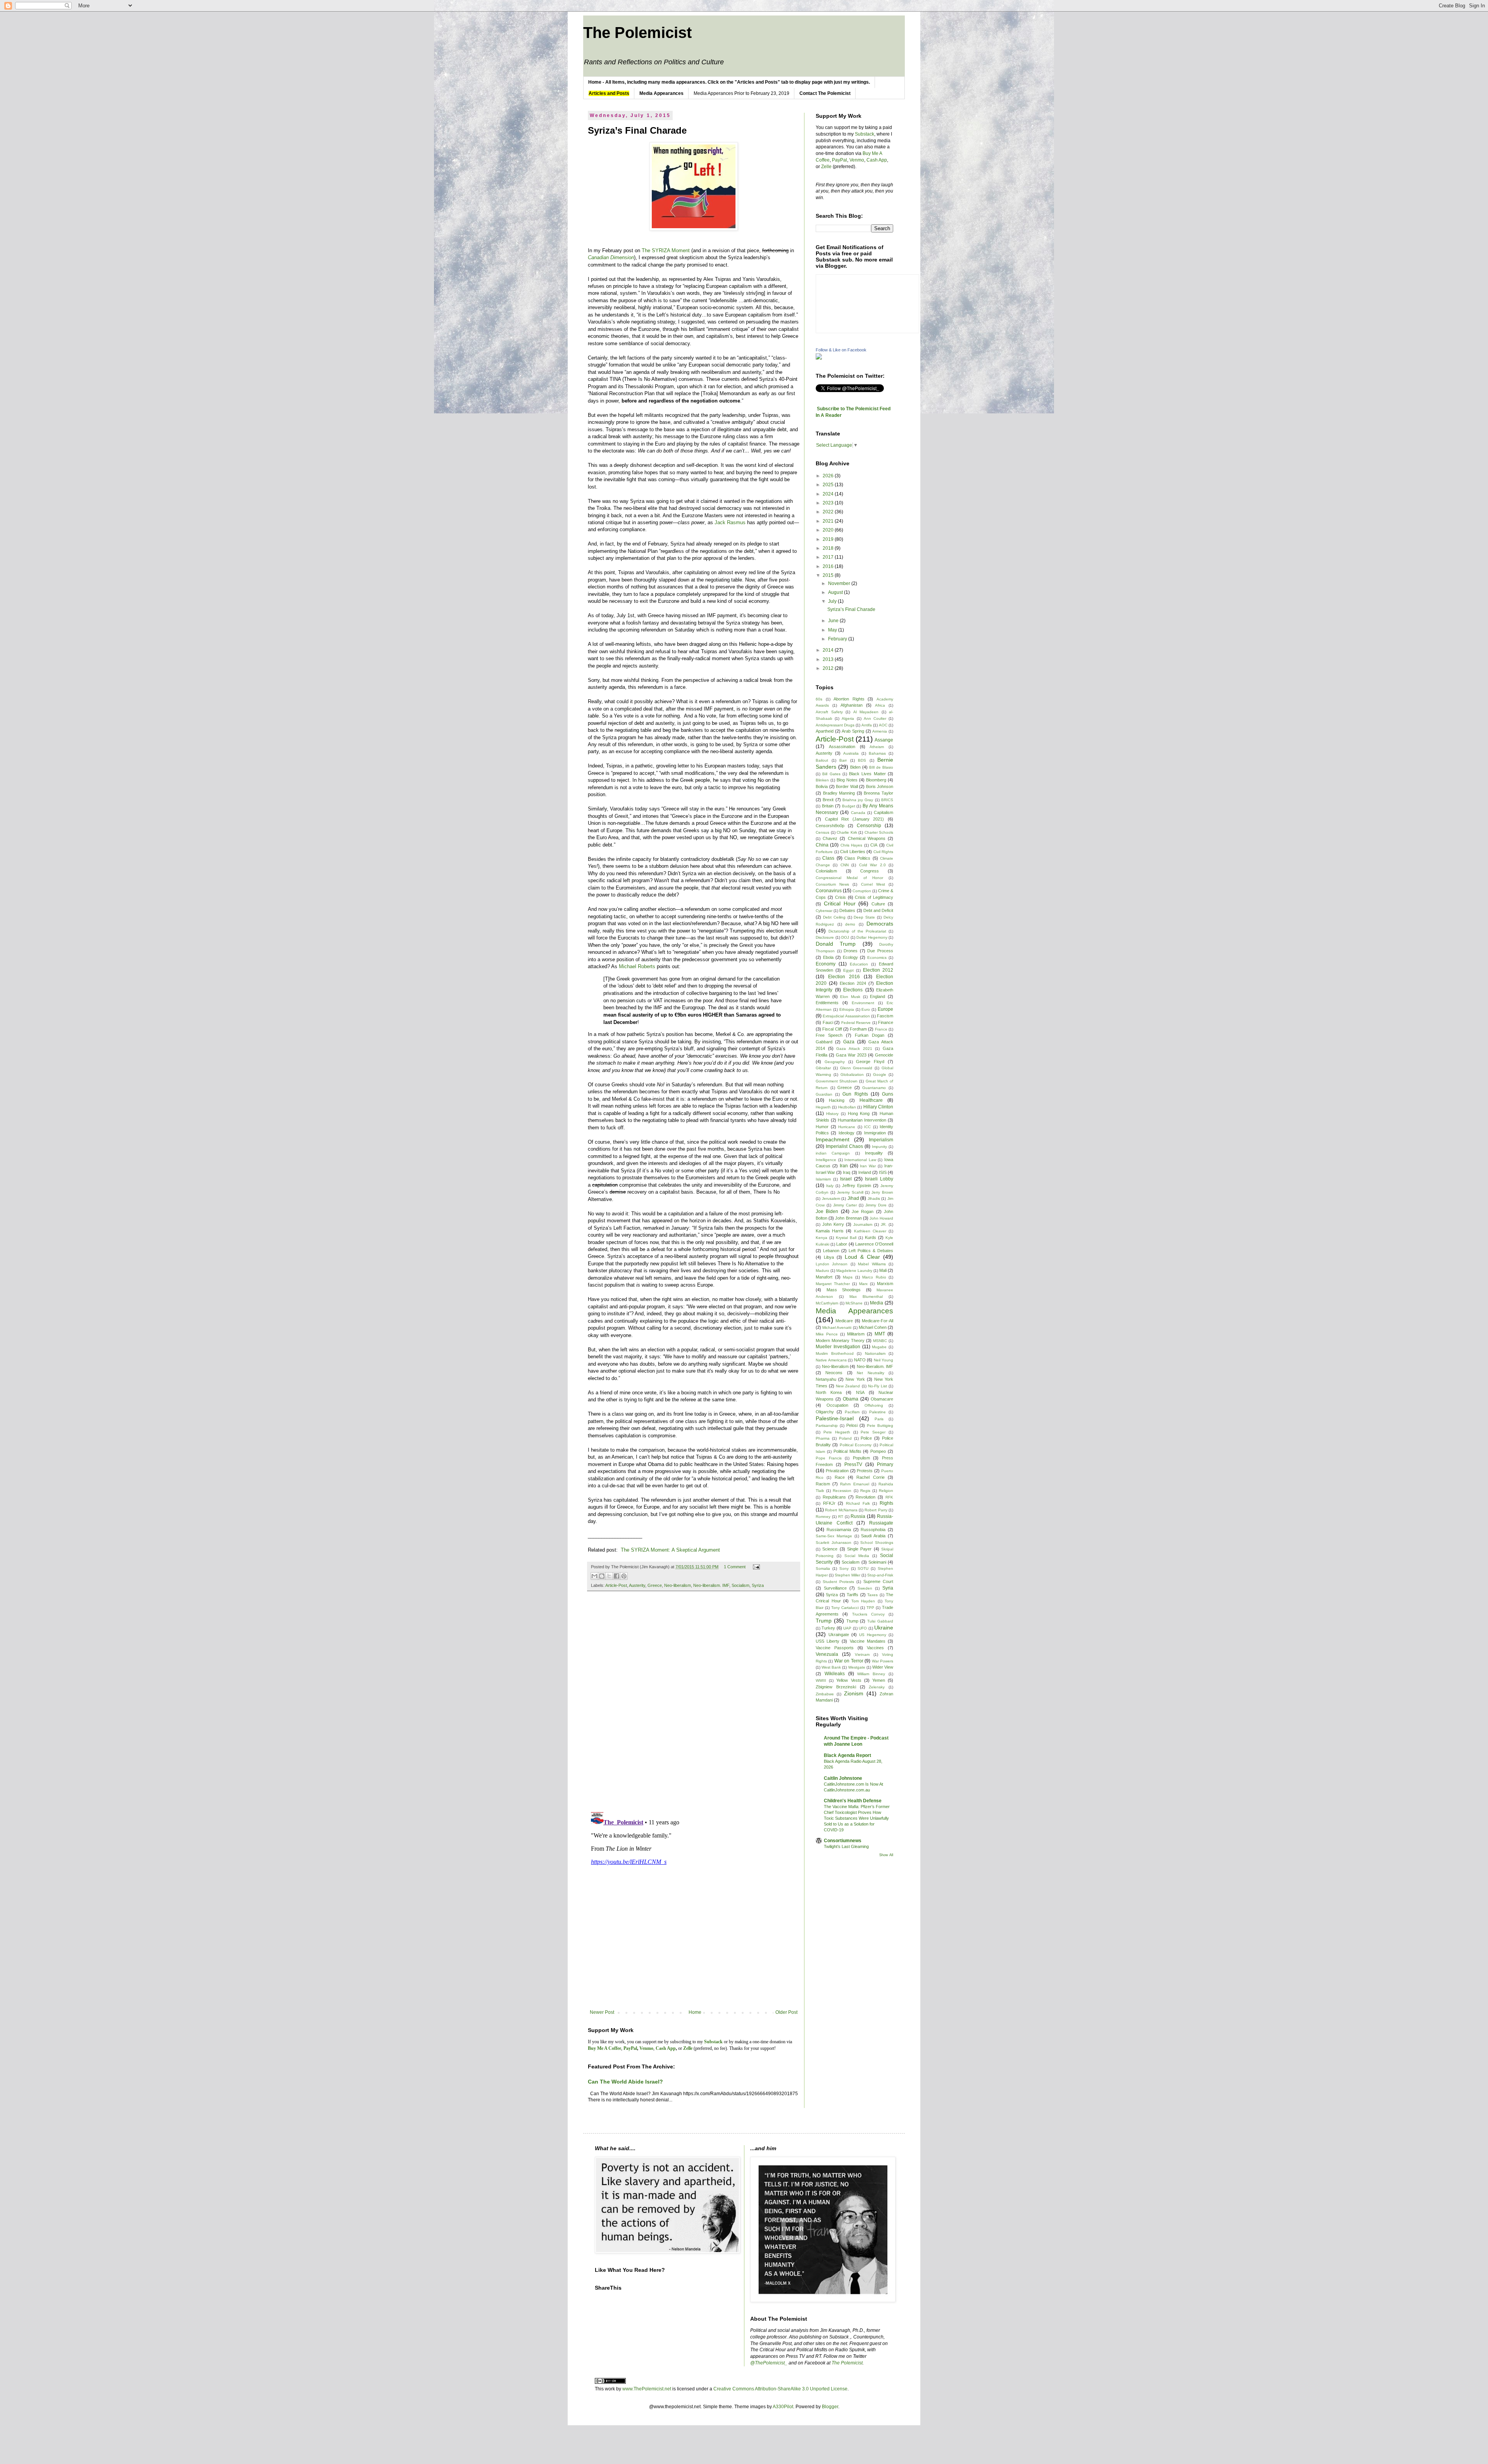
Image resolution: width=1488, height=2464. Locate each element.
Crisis (840, 897)
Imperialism (881, 1140)
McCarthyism (827, 1303)
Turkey (828, 1628)
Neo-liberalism (678, 1585)
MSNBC (880, 1341)
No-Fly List (877, 1386)
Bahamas (877, 753)
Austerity (637, 1585)
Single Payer (859, 1549)
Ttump (852, 1621)
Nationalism (875, 1353)
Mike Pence (827, 1334)
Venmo (857, 160)
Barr (843, 760)
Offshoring (874, 1405)
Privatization (837, 1471)
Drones (851, 951)
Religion (886, 1491)
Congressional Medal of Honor (849, 878)
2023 (829, 503)
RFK (889, 1497)
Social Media (857, 1556)
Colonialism (826, 871)
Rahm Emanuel (854, 1484)
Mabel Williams (872, 1264)
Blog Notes (847, 780)
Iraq (846, 1172)
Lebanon (831, 1251)
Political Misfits (847, 1451)
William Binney (871, 1674)
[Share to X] (609, 1576)
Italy (830, 1186)
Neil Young (884, 1360)
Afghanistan (852, 705)
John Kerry (833, 1224)
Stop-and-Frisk (880, 1575)
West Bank (831, 1667)
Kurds (871, 1237)
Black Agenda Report (847, 1755)
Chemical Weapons (867, 838)
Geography (835, 1062)
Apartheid (825, 731)
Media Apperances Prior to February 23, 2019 (741, 93)
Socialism (741, 1585)
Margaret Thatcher (833, 1284)
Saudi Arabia (873, 1536)
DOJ (845, 937)
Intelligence (826, 1160)
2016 (829, 566)
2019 (829, 539)
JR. (884, 1224)
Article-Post (616, 1585)
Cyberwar (824, 911)
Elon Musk (850, 997)
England (877, 996)
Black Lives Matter (867, 774)
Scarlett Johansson (834, 1543)
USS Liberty (828, 1641)
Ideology (846, 1133)
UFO (863, 1628)
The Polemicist (847, 2363)
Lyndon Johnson (832, 1264)
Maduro (822, 1271)
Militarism (856, 1334)
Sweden (865, 1588)
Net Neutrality (870, 1373)
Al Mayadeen (866, 712)
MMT (880, 1334)
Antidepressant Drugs (835, 725)
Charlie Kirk (847, 832)
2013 (829, 659)
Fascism (885, 1016)
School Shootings (877, 1543)
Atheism (877, 747)
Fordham (858, 1029)
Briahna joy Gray (858, 800)
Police (866, 1438)
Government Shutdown (837, 1081)
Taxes (872, 1595)
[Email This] (594, 1576)
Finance (886, 1022)
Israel (846, 1179)
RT (841, 1517)
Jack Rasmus (730, 522)
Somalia (823, 1568)
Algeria (848, 718)
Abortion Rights (849, 699)
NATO (860, 1360)
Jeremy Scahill (850, 1192)
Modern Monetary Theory (840, 1340)
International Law (860, 1160)
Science (830, 1549)
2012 (829, 668)
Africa (880, 705)
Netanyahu (826, 1379)
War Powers (883, 1661)
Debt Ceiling (834, 917)
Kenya (821, 1238)
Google (880, 1075)
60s (819, 699)
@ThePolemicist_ (769, 2363)
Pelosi (852, 1425)
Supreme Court (878, 1581)
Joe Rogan (863, 1211)
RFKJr (829, 1503)
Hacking (837, 1100)
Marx (863, 1284)
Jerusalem (831, 1198)
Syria (888, 1588)
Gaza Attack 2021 (854, 1049)
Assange (884, 740)
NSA (860, 1392)
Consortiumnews (843, 1841)
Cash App (877, 160)
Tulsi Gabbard (880, 1621)
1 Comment (735, 1567)
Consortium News (832, 884)
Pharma (823, 1438)
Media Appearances (854, 1311)
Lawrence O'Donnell (874, 1244)
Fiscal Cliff (832, 1029)
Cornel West (873, 884)
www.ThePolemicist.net (647, 2389)
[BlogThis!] (602, 1576)
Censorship (869, 826)
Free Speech (829, 1035)
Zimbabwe (825, 1694)
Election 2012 (878, 970)
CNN (845, 865)
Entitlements (827, 1003)
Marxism (885, 1284)
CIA (874, 845)
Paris (879, 1419)
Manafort (824, 1277)
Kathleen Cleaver (870, 1231)
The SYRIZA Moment (666, 250)
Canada (858, 813)
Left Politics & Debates (871, 1251)
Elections (853, 990)
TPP (870, 1608)
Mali (883, 1270)
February (838, 639)
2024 (829, 494)
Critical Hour (840, 903)
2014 (829, 650)
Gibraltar (823, 1068)
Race (840, 1477)
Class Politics (857, 858)
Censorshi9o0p (830, 826)
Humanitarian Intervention (862, 1120)
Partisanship (827, 1426)
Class (828, 858)
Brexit (828, 800)
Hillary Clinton (878, 1107)
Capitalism (883, 812)
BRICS (887, 800)
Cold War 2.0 (872, 865)
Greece (655, 1585)
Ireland (865, 1172)
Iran (844, 1166)
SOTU (863, 1568)
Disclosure (825, 937)
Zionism (854, 1693)
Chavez (830, 838)
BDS (862, 760)
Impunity (879, 1147)
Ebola (828, 957)
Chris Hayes (851, 845)
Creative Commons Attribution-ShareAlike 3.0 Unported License (780, 2389)
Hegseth (823, 1107)
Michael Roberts (637, 966)
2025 (829, 485)
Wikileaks (835, 1674)
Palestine (877, 1412)
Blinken (822, 780)
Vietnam (862, 1654)
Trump (824, 1621)
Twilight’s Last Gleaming (846, 1846)
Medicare (844, 1321)
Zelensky (877, 1687)
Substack (865, 134)
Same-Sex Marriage (834, 1536)
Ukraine (884, 1628)
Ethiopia (847, 1009)
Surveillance (835, 1588)
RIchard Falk (858, 1503)
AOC (883, 725)
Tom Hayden (863, 1601)
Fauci (828, 1022)
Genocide (884, 1055)
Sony (844, 1568)
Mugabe (879, 1347)
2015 (829, 575)
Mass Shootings (844, 1290)
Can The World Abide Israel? (625, 2082)
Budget (849, 806)
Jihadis (874, 1198)
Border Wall (847, 786)
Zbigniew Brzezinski (836, 1687)
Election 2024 (853, 983)
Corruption (862, 891)
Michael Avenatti (837, 1327)
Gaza (849, 1042)
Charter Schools (879, 832)
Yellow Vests (849, 1680)
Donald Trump (836, 944)
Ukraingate (839, 1635)
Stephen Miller (847, 1575)
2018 (829, 548)
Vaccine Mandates (868, 1641)
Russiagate (881, 1523)
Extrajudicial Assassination (846, 1016)
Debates (847, 910)
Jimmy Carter (845, 1205)
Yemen (879, 1680)
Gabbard (824, 1042)
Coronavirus (829, 891)
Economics (877, 958)
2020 (829, 530)
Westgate (857, 1667)
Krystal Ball (846, 1238)
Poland (845, 1438)
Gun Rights (855, 1094)
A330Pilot (783, 2407)
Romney (823, 1517)
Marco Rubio (874, 1277)
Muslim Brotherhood (835, 1353)
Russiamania (839, 1530)
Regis (865, 1491)
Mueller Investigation (838, 1347)
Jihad (853, 1198)
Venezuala (827, 1654)
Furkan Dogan (870, 1035)
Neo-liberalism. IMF (711, 1585)
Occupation (837, 1405)
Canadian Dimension (611, 257)
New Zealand (848, 1386)
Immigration (875, 1133)
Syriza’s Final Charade (851, 609)
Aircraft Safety (829, 712)
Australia (851, 753)
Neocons (834, 1373)
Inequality (874, 1153)
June (834, 621)
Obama (851, 1399)
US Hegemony (873, 1635)
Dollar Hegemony (872, 937)
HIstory (832, 1114)
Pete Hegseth (837, 1432)
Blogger (830, 2407)
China (822, 845)
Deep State (864, 917)
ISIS (883, 1172)
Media (877, 1303)
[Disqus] (694, 1705)
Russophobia (873, 1530)
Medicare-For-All (877, 1321)
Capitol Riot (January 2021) (855, 819)
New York (855, 1379)
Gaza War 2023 (851, 1055)
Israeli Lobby (879, 1179)
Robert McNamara (841, 1510)
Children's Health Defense (853, 1801)
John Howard (881, 1218)
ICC (867, 1127)
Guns (888, 1094)
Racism (823, 1484)
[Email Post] (755, 1567)
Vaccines (875, 1648)
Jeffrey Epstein (857, 1186)
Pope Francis (829, 1458)
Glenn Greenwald (856, 1068)
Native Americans (831, 1360)
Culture (878, 904)
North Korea (829, 1392)
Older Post (786, 2012)
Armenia (880, 731)
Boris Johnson (880, 786)
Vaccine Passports (835, 1648)
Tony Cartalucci (845, 1608)
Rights (886, 1503)
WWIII (821, 1680)
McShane (854, 1303)
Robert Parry (876, 1510)
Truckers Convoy (868, 1614)
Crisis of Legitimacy (874, 897)
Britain (828, 806)
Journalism (863, 1224)
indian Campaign (833, 1153)
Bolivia (822, 786)
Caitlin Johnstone (843, 1778)
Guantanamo (874, 1088)
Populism (861, 1458)
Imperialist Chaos (844, 1146)
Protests (865, 1471)
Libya (829, 1257)
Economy (826, 964)
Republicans (834, 1497)
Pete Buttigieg (880, 1426)
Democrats (880, 924)
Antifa (867, 725)
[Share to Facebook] (617, 1576)
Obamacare (882, 1399)
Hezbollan (847, 1107)
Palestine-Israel (835, 1418)
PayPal (840, 160)
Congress (870, 871)
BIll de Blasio (881, 767)
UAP (847, 1628)
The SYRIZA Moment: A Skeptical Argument (670, 1550)
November (840, 583)
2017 (829, 557)
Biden (855, 767)
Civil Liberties (853, 852)
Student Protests (838, 1582)
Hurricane (847, 1127)
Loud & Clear (862, 1257)
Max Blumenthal (866, 1297)
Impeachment (833, 1139)
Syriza (758, 1585)
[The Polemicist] (819, 358)
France (881, 1029)
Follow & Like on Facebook (841, 350)
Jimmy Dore (876, 1205)
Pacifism (852, 1412)
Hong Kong (859, 1113)
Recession (842, 1491)
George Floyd (870, 1062)
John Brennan (848, 1218)
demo (850, 924)
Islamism (823, 1179)
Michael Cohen (873, 1327)
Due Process (880, 951)
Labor (842, 1244)
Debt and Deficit (878, 910)
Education (859, 964)
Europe (885, 1009)
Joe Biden (827, 1211)
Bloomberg (876, 780)
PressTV (853, 1464)
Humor (822, 1127)
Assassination (842, 747)
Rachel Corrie (870, 1477)
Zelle (826, 167)
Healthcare (871, 1100)
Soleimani (877, 1562)
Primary (885, 1464)
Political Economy (856, 1445)
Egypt (848, 970)
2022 (829, 512)
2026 (829, 476)
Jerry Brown (882, 1192)
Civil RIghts (883, 852)
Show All (886, 1855)
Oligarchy (825, 1412)
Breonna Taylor (878, 793)
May (833, 630)
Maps (848, 1277)
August (836, 592)
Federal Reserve (856, 1023)
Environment (863, 1003)
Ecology (850, 957)
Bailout (822, 760)
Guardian (824, 1094)
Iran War (868, 1166)
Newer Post (602, 2012)
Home (695, 2012)
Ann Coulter (875, 718)
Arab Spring (853, 731)
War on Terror (849, 1661)
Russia (858, 1516)
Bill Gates (831, 774)
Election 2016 (844, 977)
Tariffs (852, 1595)
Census (822, 832)
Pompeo (878, 1451)
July (833, 601)
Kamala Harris (830, 1231)
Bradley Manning (839, 793)
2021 (829, 521)
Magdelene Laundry (854, 1271)
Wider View (883, 1667)
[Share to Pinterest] (624, 1576)
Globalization (852, 1075)
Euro (866, 1009)
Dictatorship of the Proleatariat (857, 931)
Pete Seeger (873, 1432)
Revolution (865, 1497)
